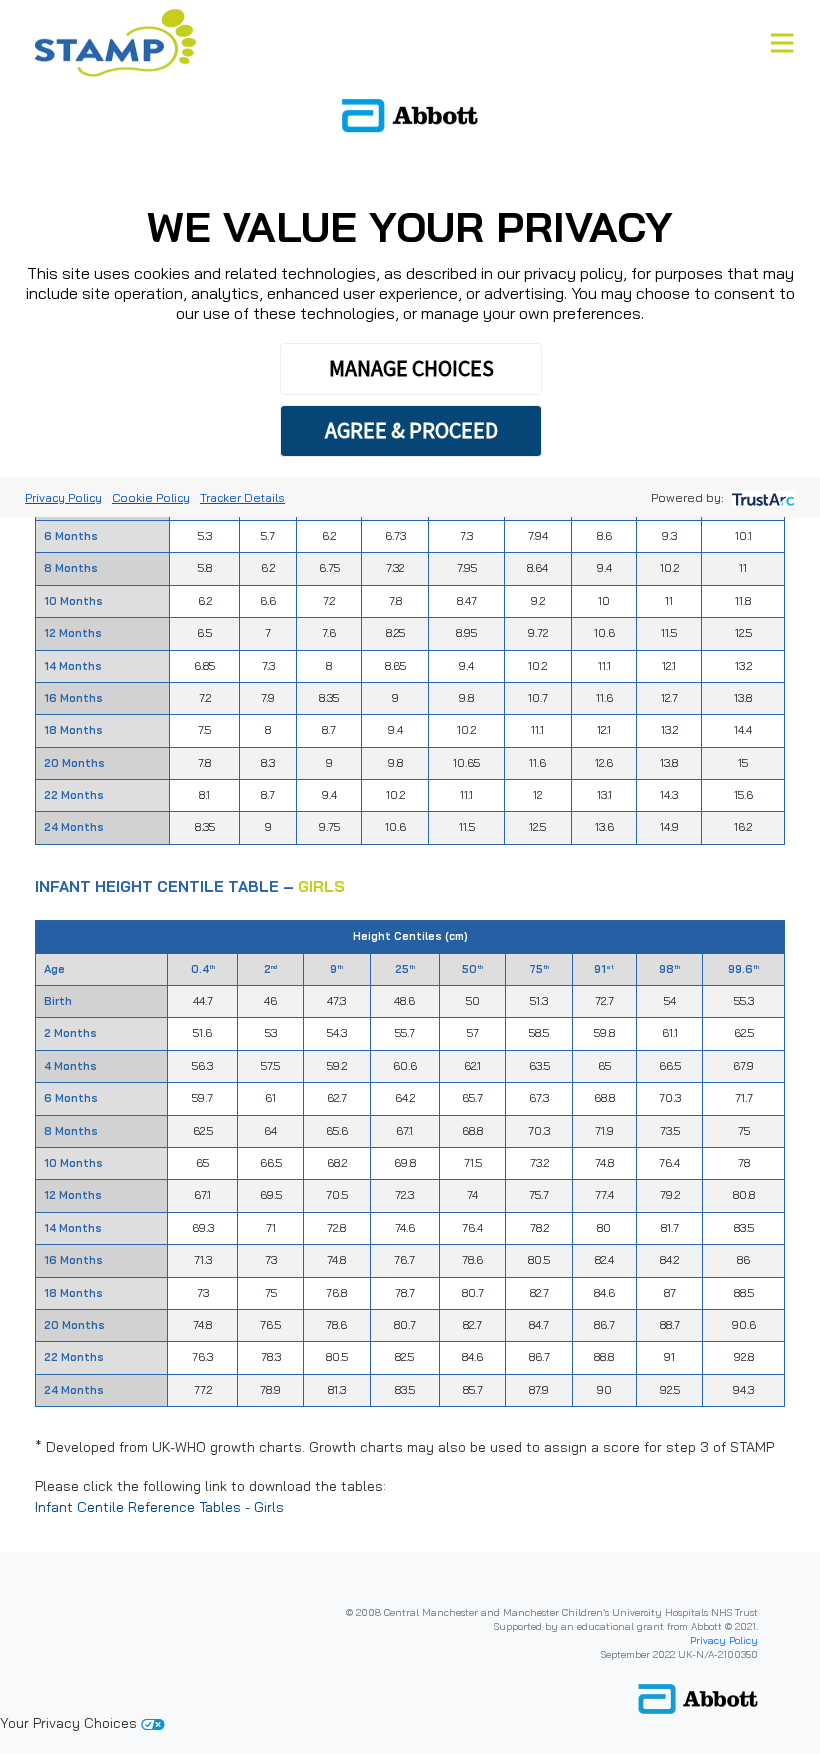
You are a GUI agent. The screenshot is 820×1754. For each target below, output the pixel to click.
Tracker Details (242, 497)
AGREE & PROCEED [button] (411, 430)
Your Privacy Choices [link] (70, 1723)
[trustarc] (761, 497)
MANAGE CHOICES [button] (411, 368)
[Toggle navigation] (782, 43)
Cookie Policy (151, 497)
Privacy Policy (724, 1640)
